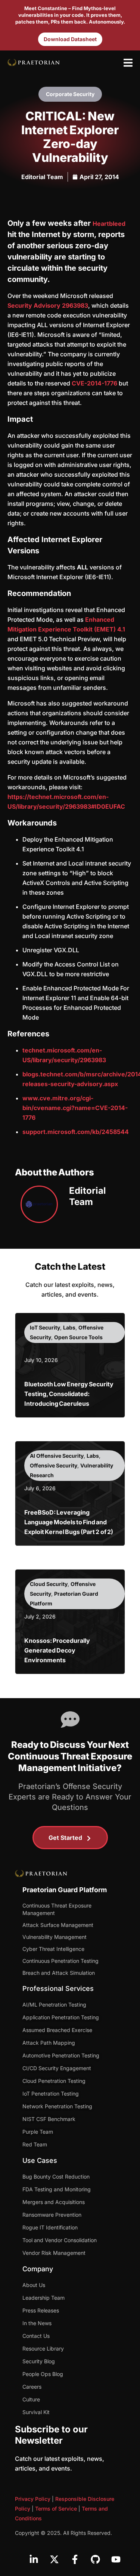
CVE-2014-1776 (94, 383)
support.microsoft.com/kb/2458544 (76, 1132)
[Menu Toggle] (128, 63)
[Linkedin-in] (34, 2560)
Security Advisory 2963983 (48, 305)
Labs (69, 1327)
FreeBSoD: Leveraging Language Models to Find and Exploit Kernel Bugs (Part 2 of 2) (69, 1522)
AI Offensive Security (57, 1456)
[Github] (95, 2560)
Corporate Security (70, 94)
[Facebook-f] (75, 2560)
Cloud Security (49, 1584)
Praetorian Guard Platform (65, 1890)
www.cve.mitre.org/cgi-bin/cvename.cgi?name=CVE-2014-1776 (75, 1108)
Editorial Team (42, 177)
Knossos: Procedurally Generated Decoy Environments (57, 1650)
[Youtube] (116, 2560)
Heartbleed (109, 224)
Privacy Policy (33, 2499)
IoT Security (45, 1327)
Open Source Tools (78, 1337)
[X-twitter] (54, 2560)
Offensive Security (54, 1465)
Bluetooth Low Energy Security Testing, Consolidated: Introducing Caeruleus (69, 1394)
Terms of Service (56, 2509)
